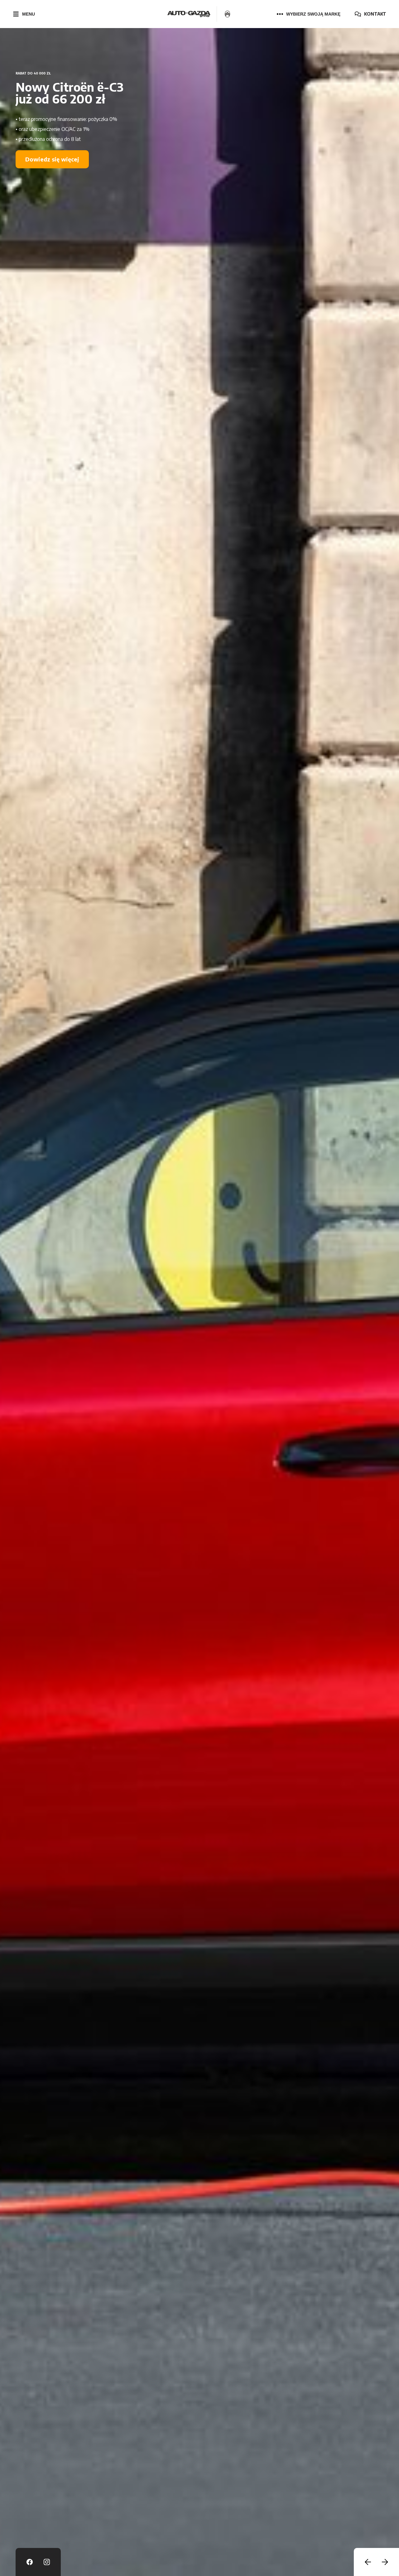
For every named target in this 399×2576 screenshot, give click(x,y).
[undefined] (368, 2562)
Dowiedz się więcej (52, 171)
